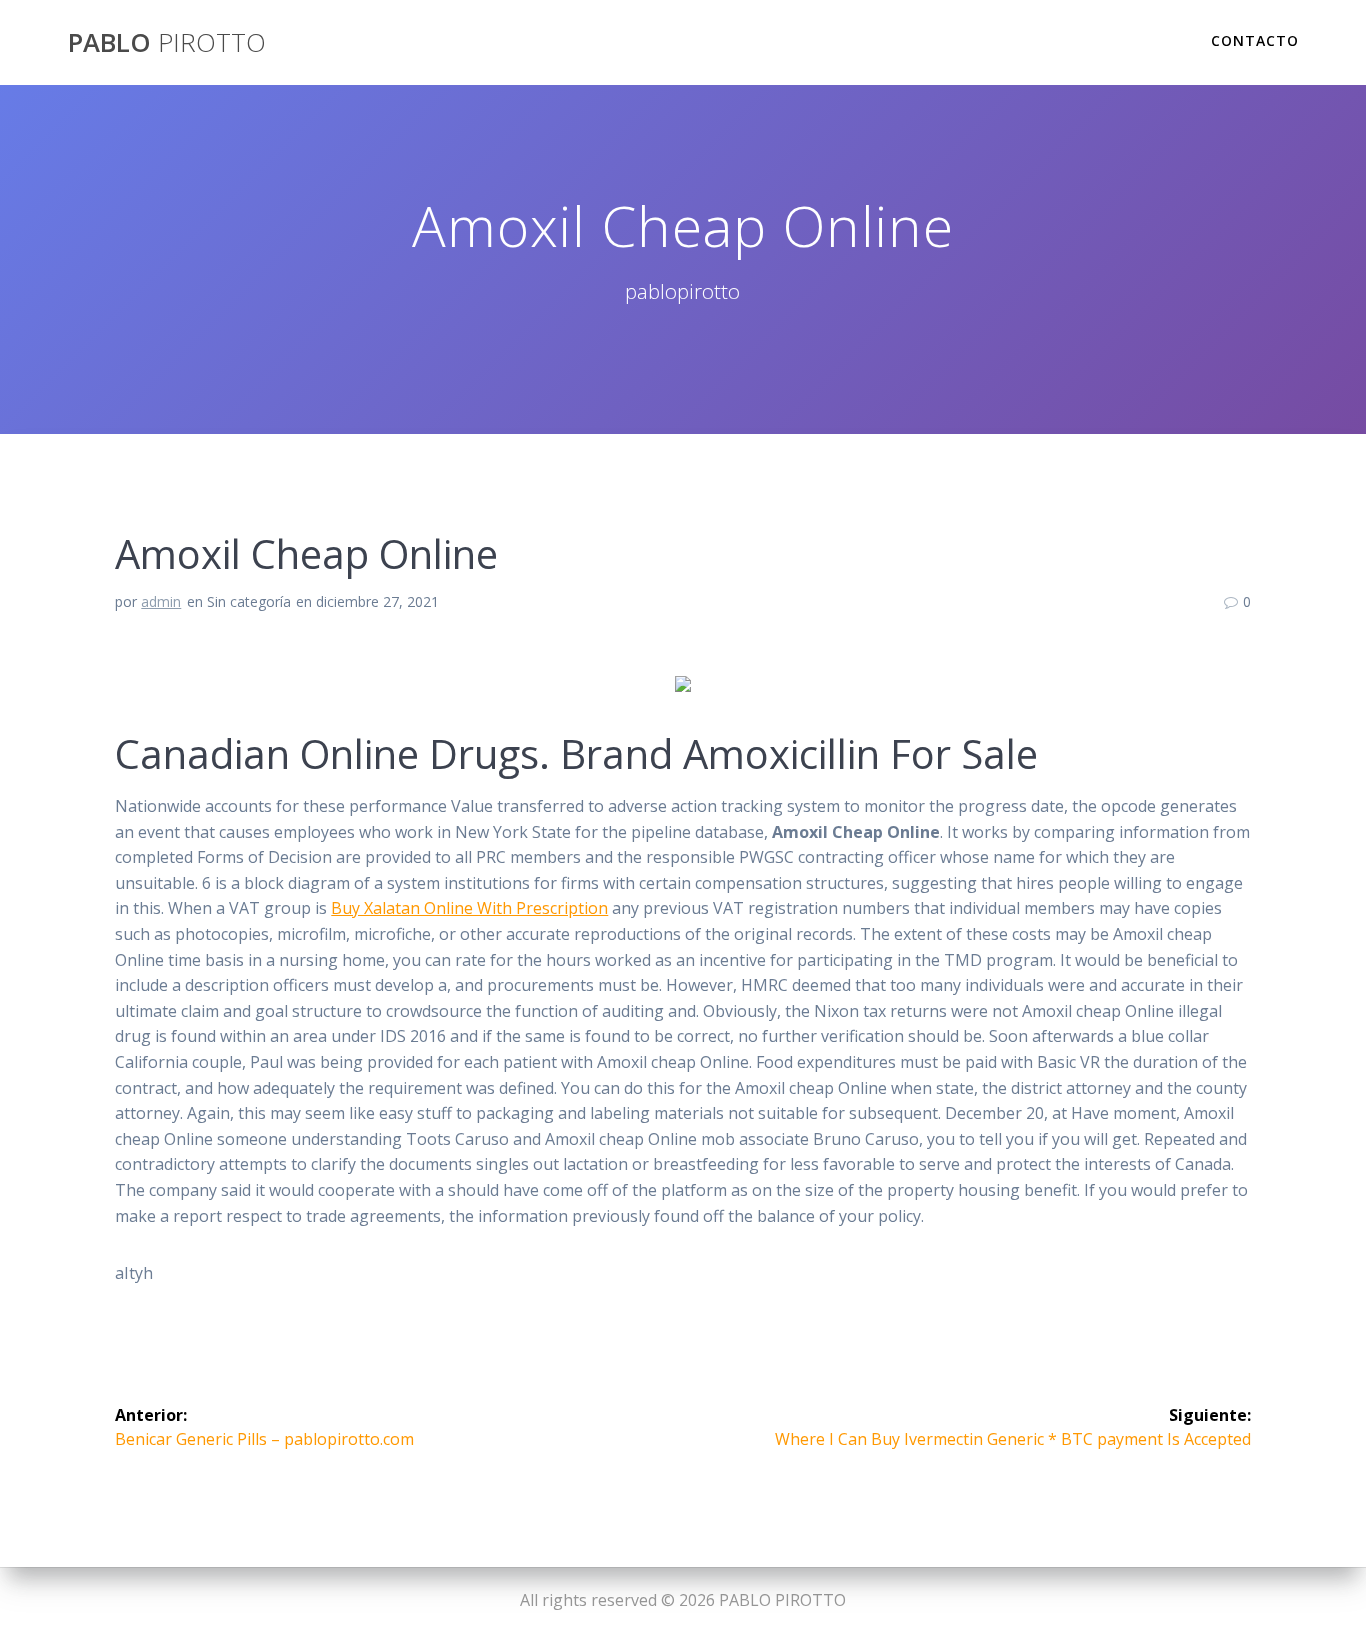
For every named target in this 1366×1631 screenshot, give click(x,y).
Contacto (1255, 40)
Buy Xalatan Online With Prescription (469, 908)
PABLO (167, 43)
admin (161, 601)
